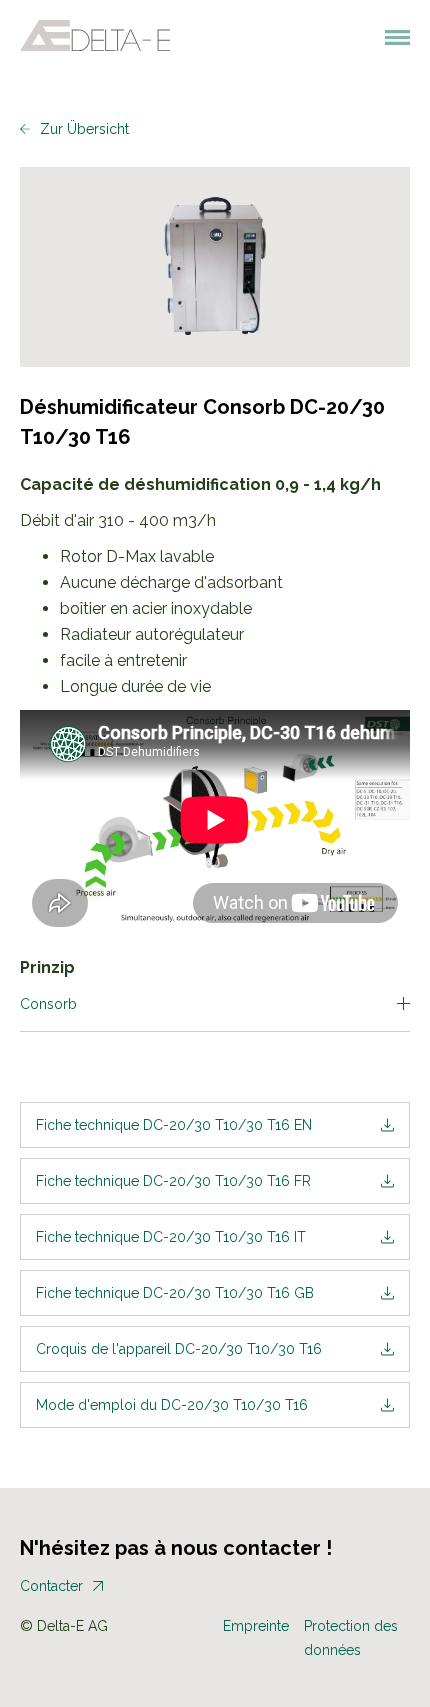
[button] (388, 36)
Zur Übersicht (84, 129)
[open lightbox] (215, 267)
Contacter (51, 1586)
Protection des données (351, 1638)
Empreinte (256, 1626)
